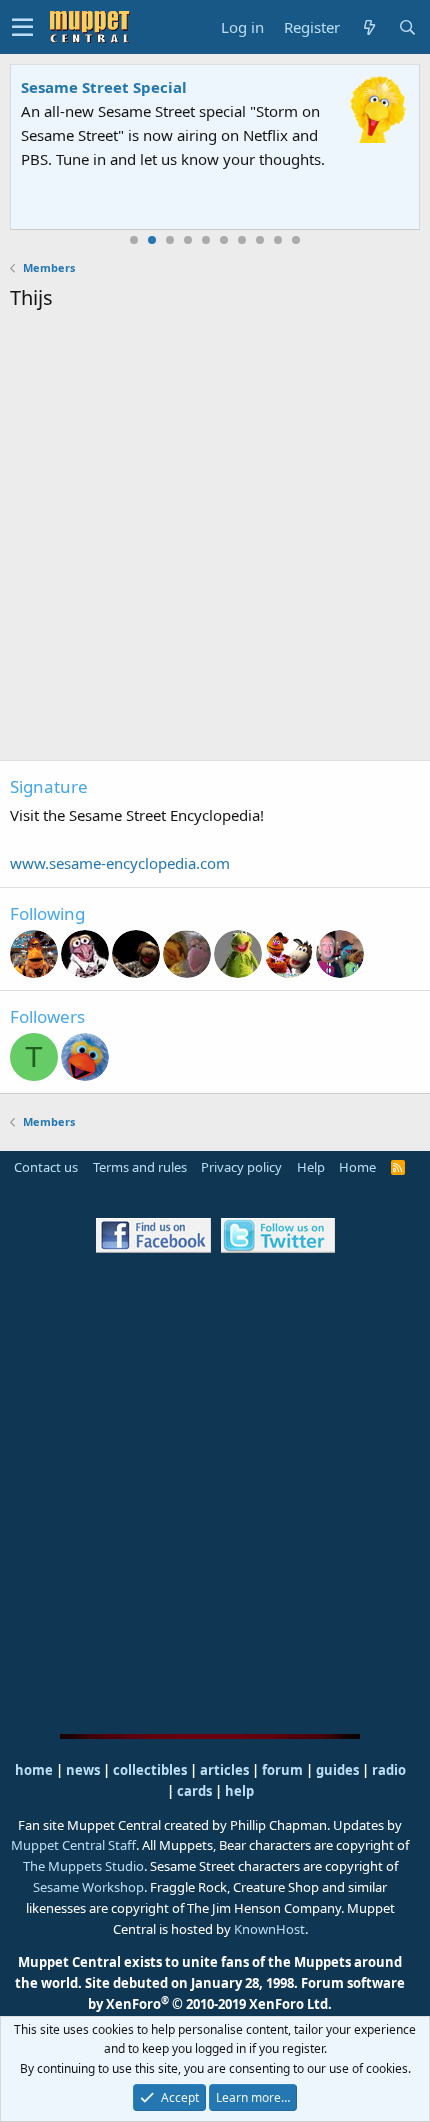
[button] (22, 27)
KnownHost (269, 1929)
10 (296, 240)
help (239, 1791)
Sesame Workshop (88, 1887)
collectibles (150, 1770)
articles (226, 1770)
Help (311, 1167)
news (83, 1770)
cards (194, 1791)
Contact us (46, 1167)
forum (282, 1770)
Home (357, 1167)
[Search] (407, 27)
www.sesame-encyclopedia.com (120, 863)
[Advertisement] (215, 539)
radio (389, 1770)
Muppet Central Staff (73, 1845)
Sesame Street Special (104, 87)
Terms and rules (140, 1167)
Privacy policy (241, 1167)
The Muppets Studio (83, 1866)
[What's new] (369, 27)
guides (337, 1770)
